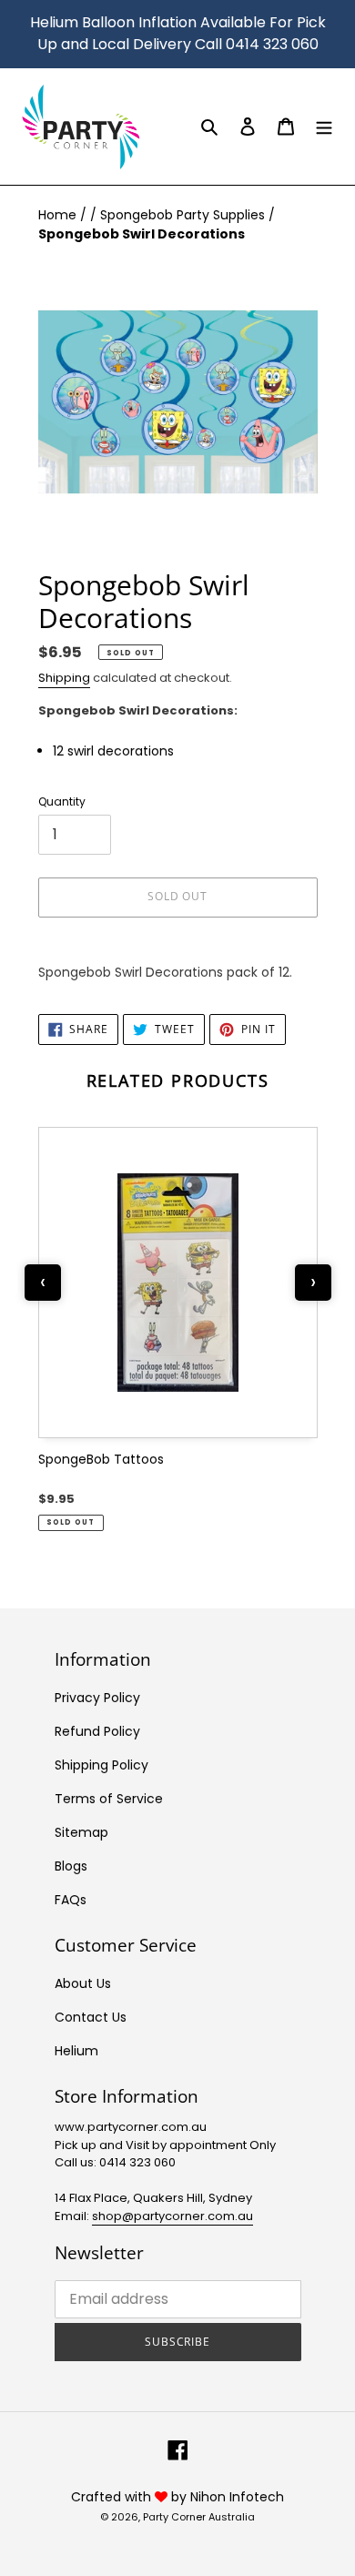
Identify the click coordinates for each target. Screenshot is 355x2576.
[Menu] (324, 126)
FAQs (71, 1900)
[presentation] (43, 1283)
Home (59, 215)
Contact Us (91, 2017)
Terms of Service (109, 1799)
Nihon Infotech (237, 2497)
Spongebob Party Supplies (184, 215)
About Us (83, 1983)
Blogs (71, 1866)
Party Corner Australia (199, 2517)
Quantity (62, 801)
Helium (76, 2051)
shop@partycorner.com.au (172, 2216)
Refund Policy (97, 1731)
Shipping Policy (101, 1765)
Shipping (64, 678)
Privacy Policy (97, 1698)
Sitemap (81, 1832)
